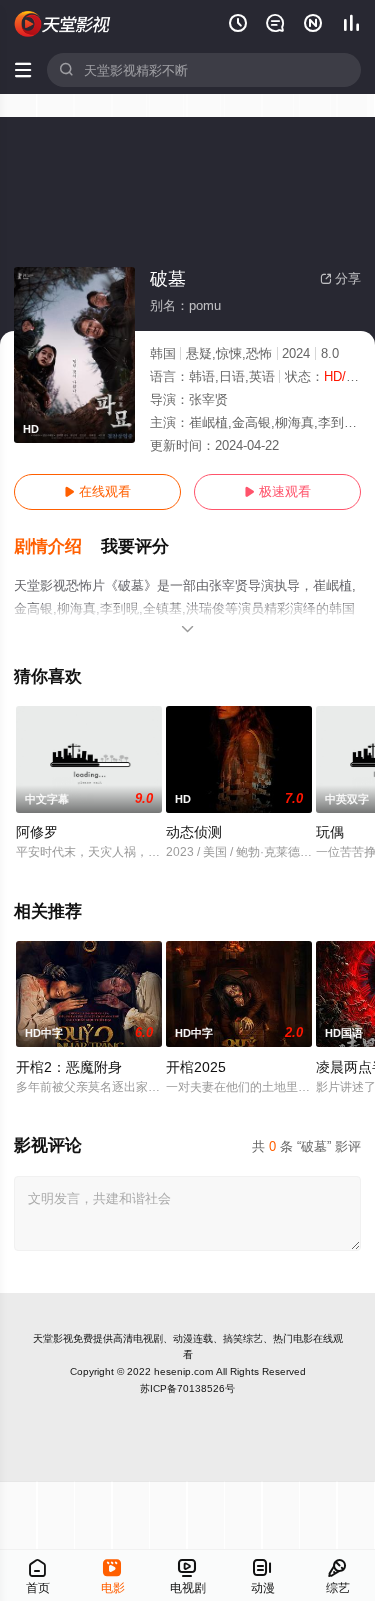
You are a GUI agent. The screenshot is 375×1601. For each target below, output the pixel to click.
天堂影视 (53, 1338)
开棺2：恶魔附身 (69, 1067)
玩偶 (330, 832)
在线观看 (97, 491)
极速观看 (277, 491)
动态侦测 (194, 832)
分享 (340, 278)
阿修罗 (37, 832)
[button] (57, 547)
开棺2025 (196, 1067)
